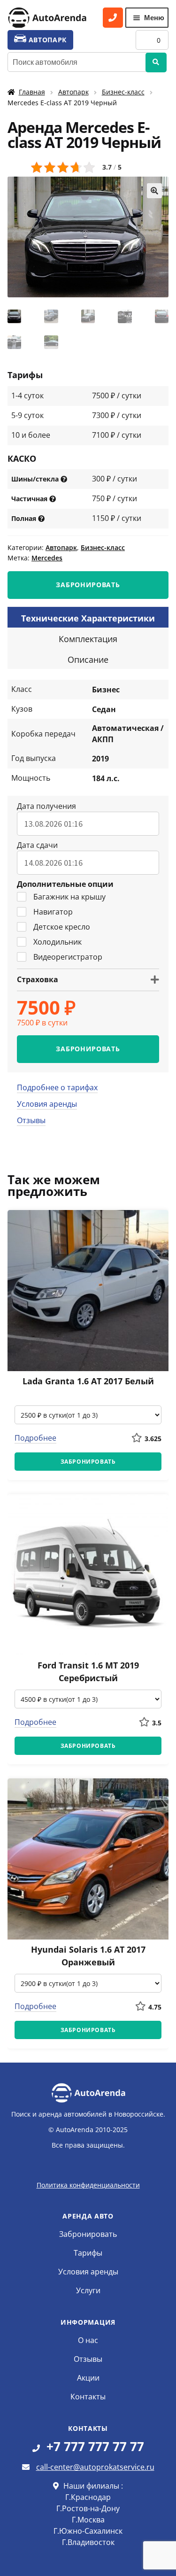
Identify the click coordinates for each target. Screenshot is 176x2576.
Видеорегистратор (68, 957)
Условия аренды (47, 1104)
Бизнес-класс (123, 92)
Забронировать (88, 2234)
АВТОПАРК (46, 40)
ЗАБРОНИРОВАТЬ (88, 585)
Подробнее (35, 1438)
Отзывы (31, 1120)
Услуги (88, 2290)
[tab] (88, 617)
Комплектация (88, 639)
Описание (88, 660)
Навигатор (53, 912)
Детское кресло (62, 927)
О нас (88, 2340)
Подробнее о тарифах (57, 1087)
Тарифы (88, 2253)
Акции (88, 2378)
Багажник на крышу (69, 897)
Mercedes (47, 558)
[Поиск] (156, 62)
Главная (32, 92)
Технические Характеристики (88, 618)
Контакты (88, 2397)
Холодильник (57, 942)
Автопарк (73, 92)
